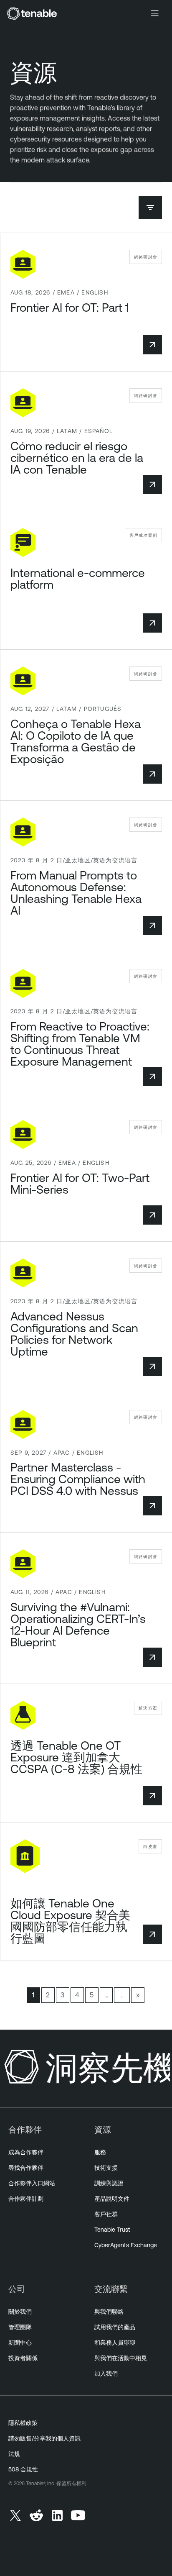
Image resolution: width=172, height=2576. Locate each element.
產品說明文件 (112, 2199)
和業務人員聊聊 (115, 2343)
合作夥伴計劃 (26, 2199)
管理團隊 (20, 2327)
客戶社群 (106, 2214)
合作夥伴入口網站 (32, 2183)
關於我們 (20, 2312)
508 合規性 (23, 2469)
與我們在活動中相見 (121, 2358)
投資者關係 (23, 2358)
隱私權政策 (23, 2423)
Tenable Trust (112, 2230)
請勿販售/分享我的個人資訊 (44, 2438)
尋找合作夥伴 (26, 2168)
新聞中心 (20, 2343)
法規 (14, 2454)
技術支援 (106, 2168)
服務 (100, 2152)
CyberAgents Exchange (126, 2245)
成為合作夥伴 (26, 2152)
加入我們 (106, 2374)
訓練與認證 (109, 2183)
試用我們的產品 (115, 2327)
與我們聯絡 (109, 2312)
